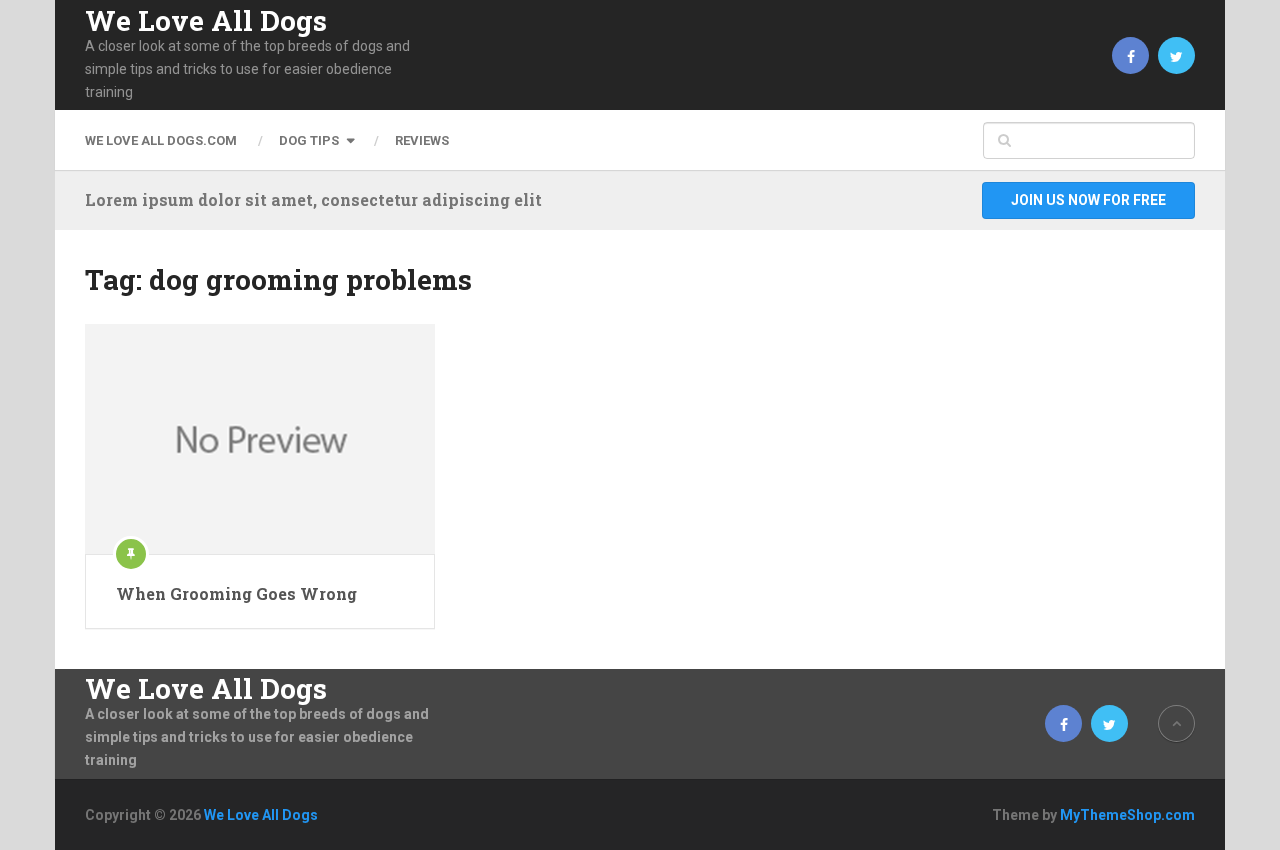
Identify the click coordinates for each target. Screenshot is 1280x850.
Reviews (422, 140)
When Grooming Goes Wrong (236, 593)
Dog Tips (309, 140)
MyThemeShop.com (1127, 815)
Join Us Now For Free (1088, 200)
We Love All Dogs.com (161, 140)
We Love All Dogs (206, 21)
